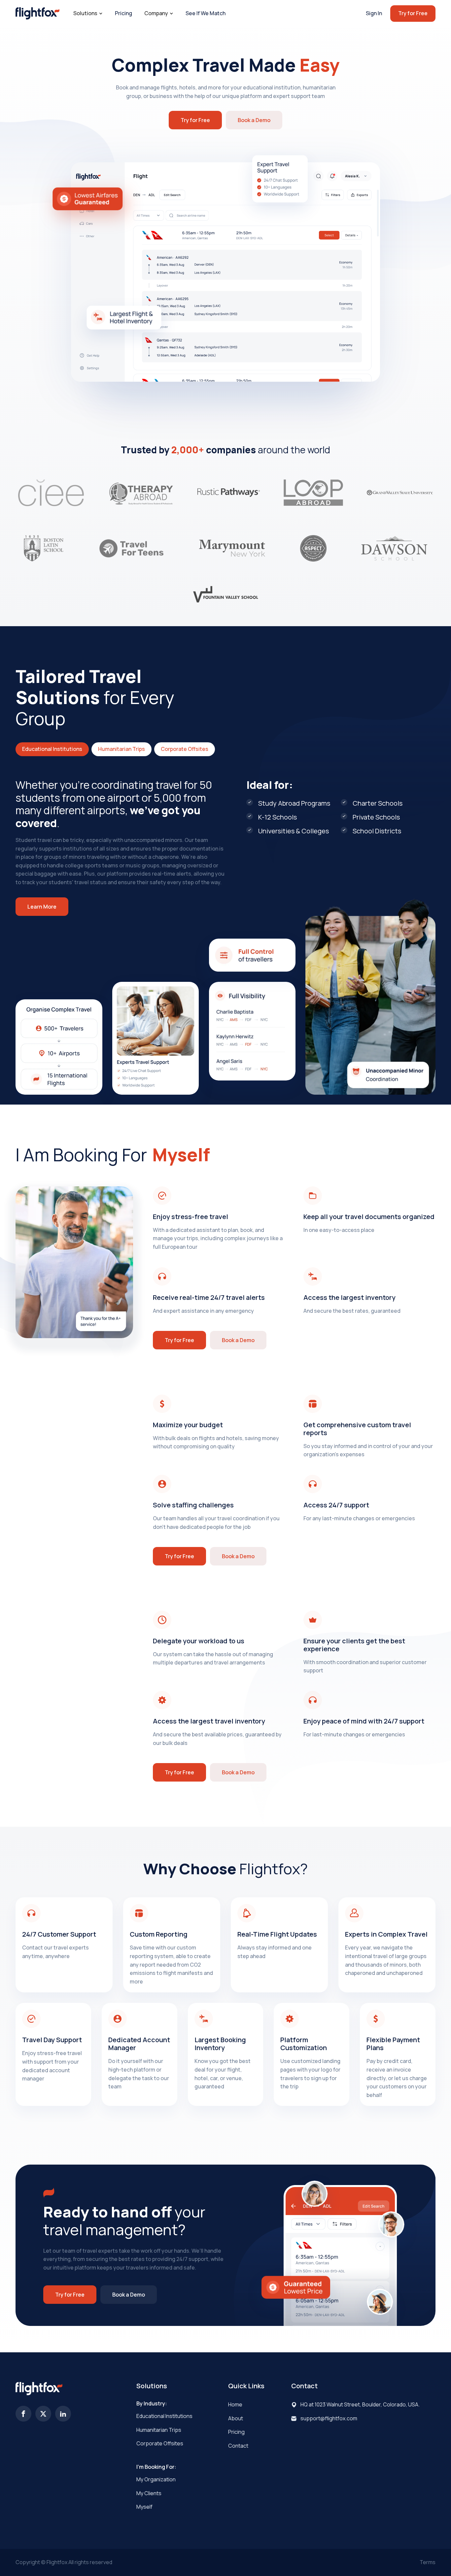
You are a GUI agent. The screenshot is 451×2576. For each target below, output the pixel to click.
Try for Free (413, 13)
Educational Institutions (164, 2416)
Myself (144, 2507)
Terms (428, 2562)
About (236, 2418)
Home (235, 2404)
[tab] (52, 749)
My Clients (149, 2493)
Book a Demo (254, 120)
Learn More (42, 907)
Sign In (374, 13)
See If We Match (206, 13)
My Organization (156, 2479)
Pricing (123, 13)
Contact (238, 2446)
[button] (88, 14)
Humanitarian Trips (159, 2430)
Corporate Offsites (160, 2443)
